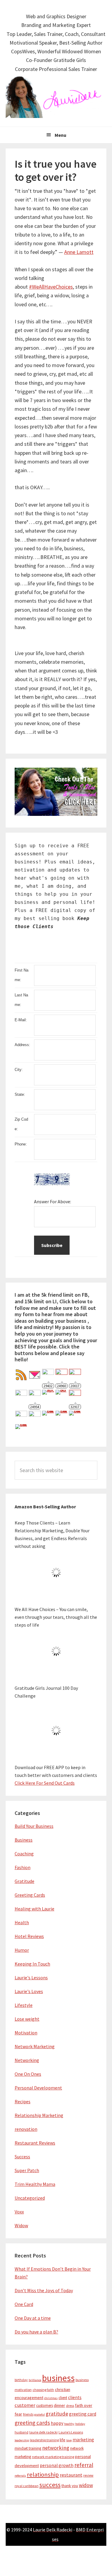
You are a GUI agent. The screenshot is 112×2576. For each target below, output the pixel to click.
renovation (26, 2129)
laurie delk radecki (43, 2432)
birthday (21, 2380)
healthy (69, 2424)
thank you (70, 2486)
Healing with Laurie (34, 1909)
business (58, 2378)
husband (22, 2432)
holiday (80, 2424)
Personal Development (38, 2088)
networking (56, 2448)
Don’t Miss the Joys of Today (44, 2290)
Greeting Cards (30, 1895)
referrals (20, 2476)
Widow (21, 2225)
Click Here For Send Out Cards (45, 1783)
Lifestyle (24, 2005)
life (63, 2440)
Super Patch (27, 2170)
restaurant (71, 2475)
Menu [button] (60, 135)
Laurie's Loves (29, 1991)
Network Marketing (35, 2046)
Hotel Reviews (29, 1936)
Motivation (26, 2033)
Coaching (24, 1854)
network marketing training (53, 2457)
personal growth (57, 2465)
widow (86, 2485)
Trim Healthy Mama (35, 2184)
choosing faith (43, 2390)
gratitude (57, 2414)
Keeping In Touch (32, 1964)
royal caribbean (27, 2486)
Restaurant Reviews (35, 2143)
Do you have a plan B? (36, 2332)
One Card (24, 2304)
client (63, 2398)
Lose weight (27, 2019)
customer (25, 2405)
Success (22, 2157)
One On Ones (28, 2074)
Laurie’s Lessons (71, 2432)
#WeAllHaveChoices (51, 287)
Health (22, 1922)
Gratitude (24, 1881)
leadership (22, 2440)
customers (45, 2405)
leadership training (44, 2440)
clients (75, 2397)
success (50, 2485)
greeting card (83, 2414)
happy (57, 2423)
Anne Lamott (79, 252)
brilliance (35, 2380)
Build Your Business (34, 1826)
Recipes (23, 2101)
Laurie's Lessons (31, 1978)
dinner (59, 2405)
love (69, 2440)
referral (84, 2465)
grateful (40, 2414)
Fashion (23, 1867)
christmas (51, 2398)
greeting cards (32, 2423)
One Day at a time (33, 2318)
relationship (43, 2475)
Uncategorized (30, 2198)
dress (70, 2405)
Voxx (19, 2212)
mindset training (28, 2448)
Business (24, 1840)
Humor (22, 1950)
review (88, 2475)
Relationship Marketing (39, 2115)
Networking (27, 2060)
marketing (83, 2440)
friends (28, 2414)
